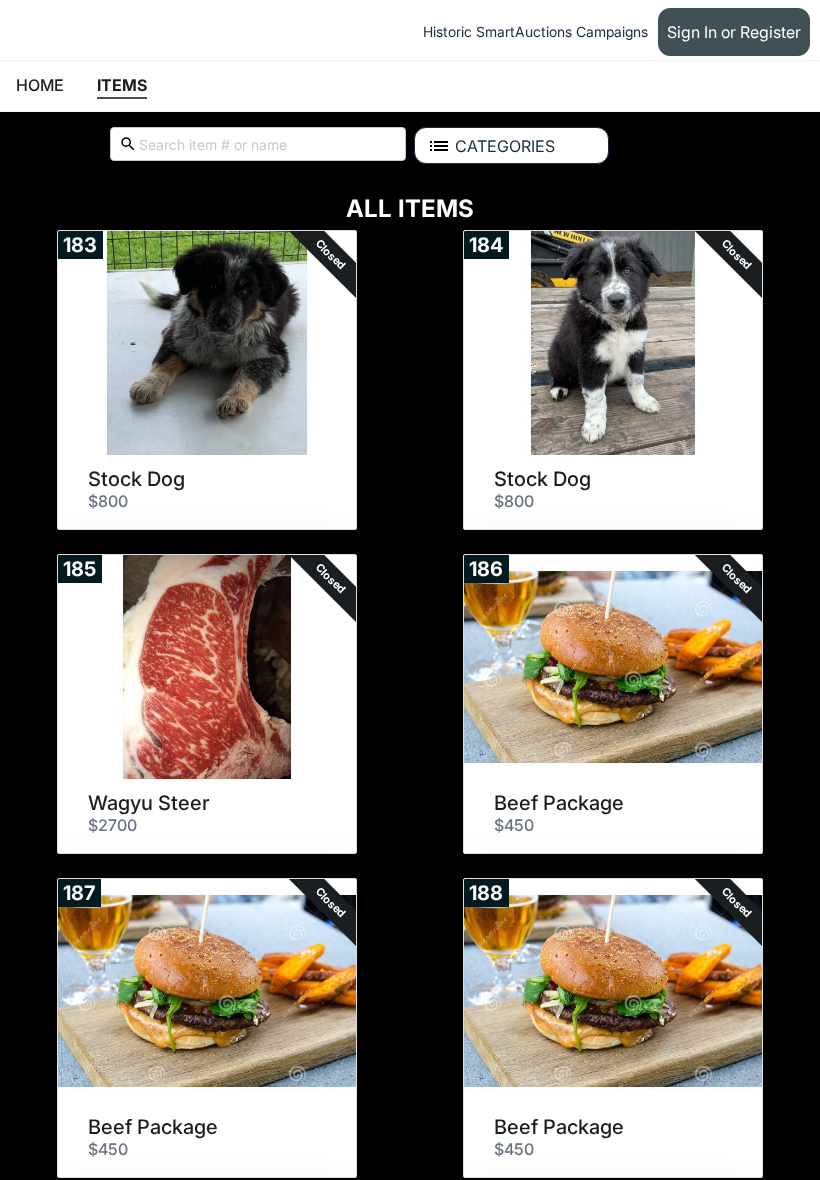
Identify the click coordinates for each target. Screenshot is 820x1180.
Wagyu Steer (149, 803)
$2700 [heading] (112, 825)
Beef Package (559, 803)
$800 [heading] (108, 501)
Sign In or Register (734, 32)
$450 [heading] (514, 825)
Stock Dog (136, 479)
